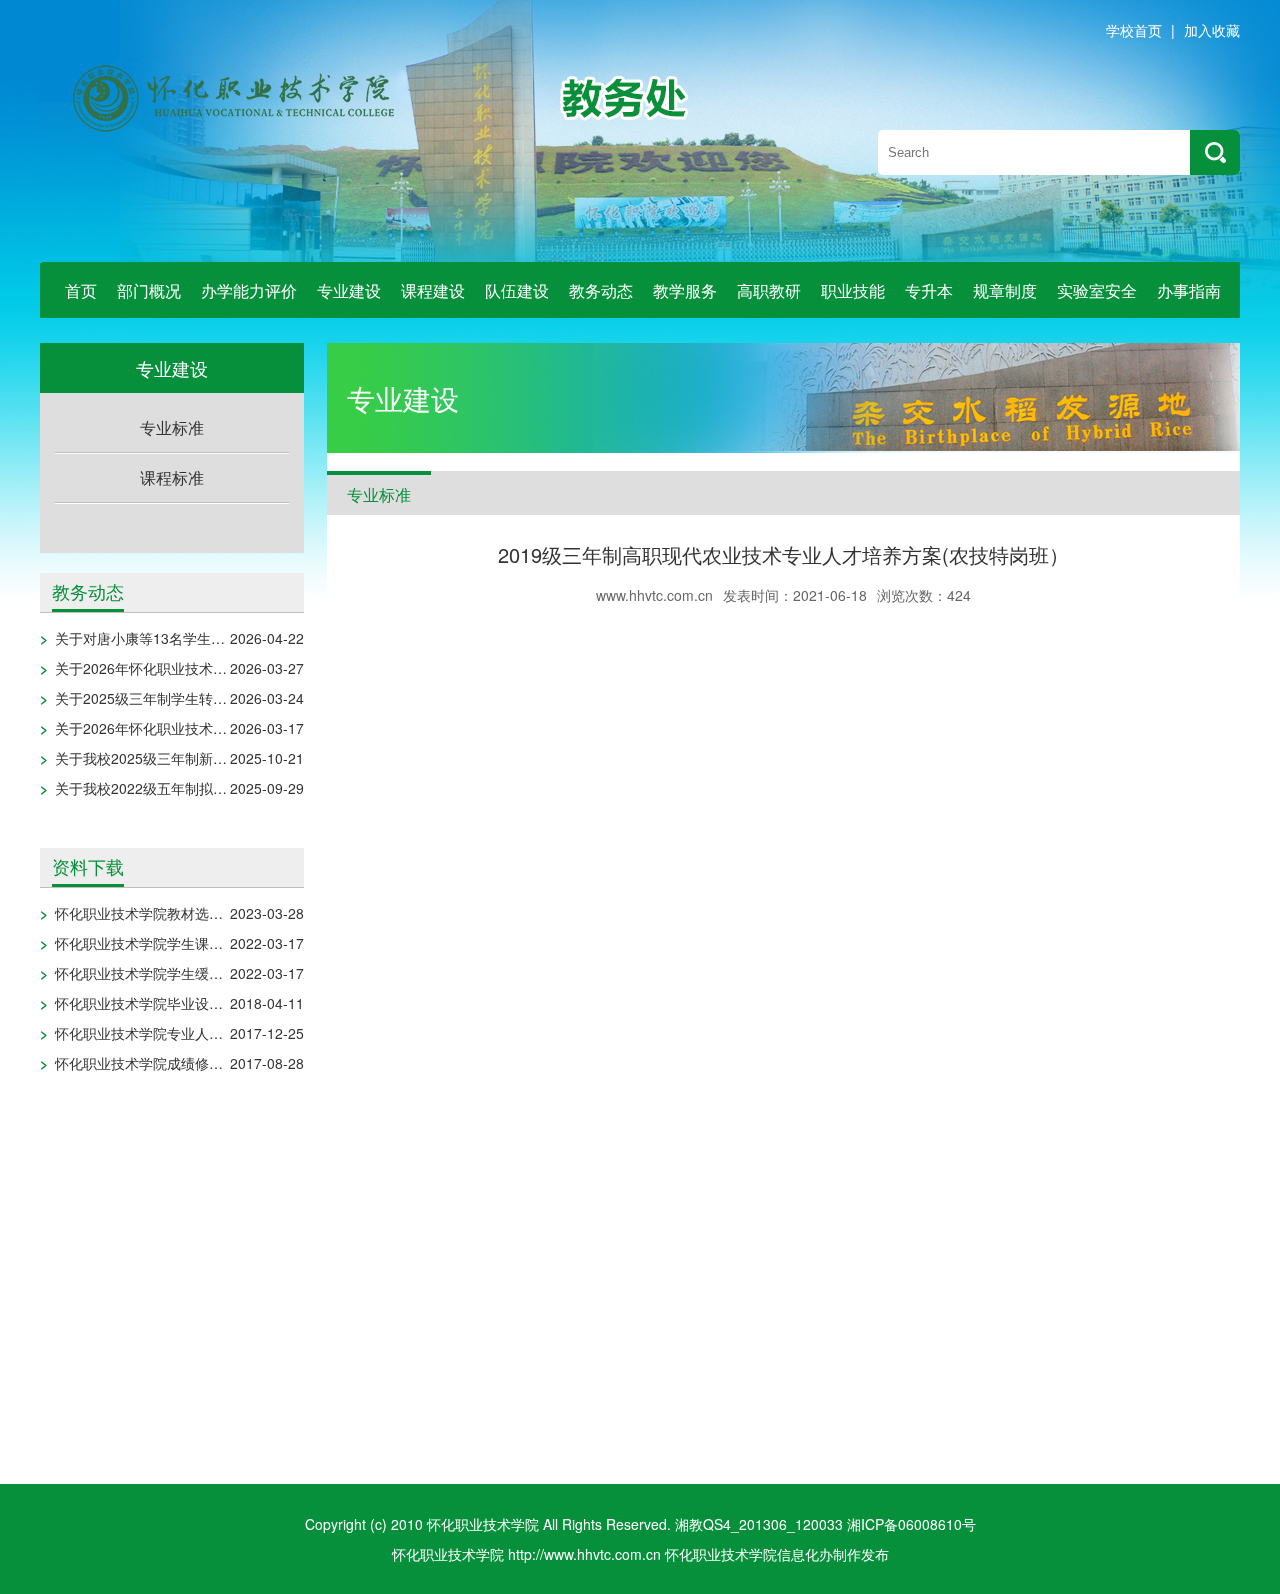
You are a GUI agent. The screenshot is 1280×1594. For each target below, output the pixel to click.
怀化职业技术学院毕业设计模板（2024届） (190, 1003)
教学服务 (685, 290)
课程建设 (433, 290)
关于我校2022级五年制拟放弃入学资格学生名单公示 (218, 788)
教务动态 (601, 290)
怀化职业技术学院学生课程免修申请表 (174, 943)
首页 (81, 290)
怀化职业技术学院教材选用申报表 (160, 913)
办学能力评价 (249, 290)
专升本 (929, 290)
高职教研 (769, 290)
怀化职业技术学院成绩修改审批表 (160, 1063)
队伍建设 (517, 290)
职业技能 (853, 290)
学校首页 (1134, 30)
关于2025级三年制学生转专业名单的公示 (183, 698)
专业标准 (172, 427)
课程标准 (172, 477)
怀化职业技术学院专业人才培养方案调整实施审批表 (216, 1033)
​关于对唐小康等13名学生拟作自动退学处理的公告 (210, 638)
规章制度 (1005, 290)
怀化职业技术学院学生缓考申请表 (160, 973)
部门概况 (149, 290)
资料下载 (88, 866)
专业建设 (349, 290)
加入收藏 (1212, 30)
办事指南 (1189, 290)
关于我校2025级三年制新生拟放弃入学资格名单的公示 (225, 758)
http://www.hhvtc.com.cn (584, 1554)
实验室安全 (1097, 290)
